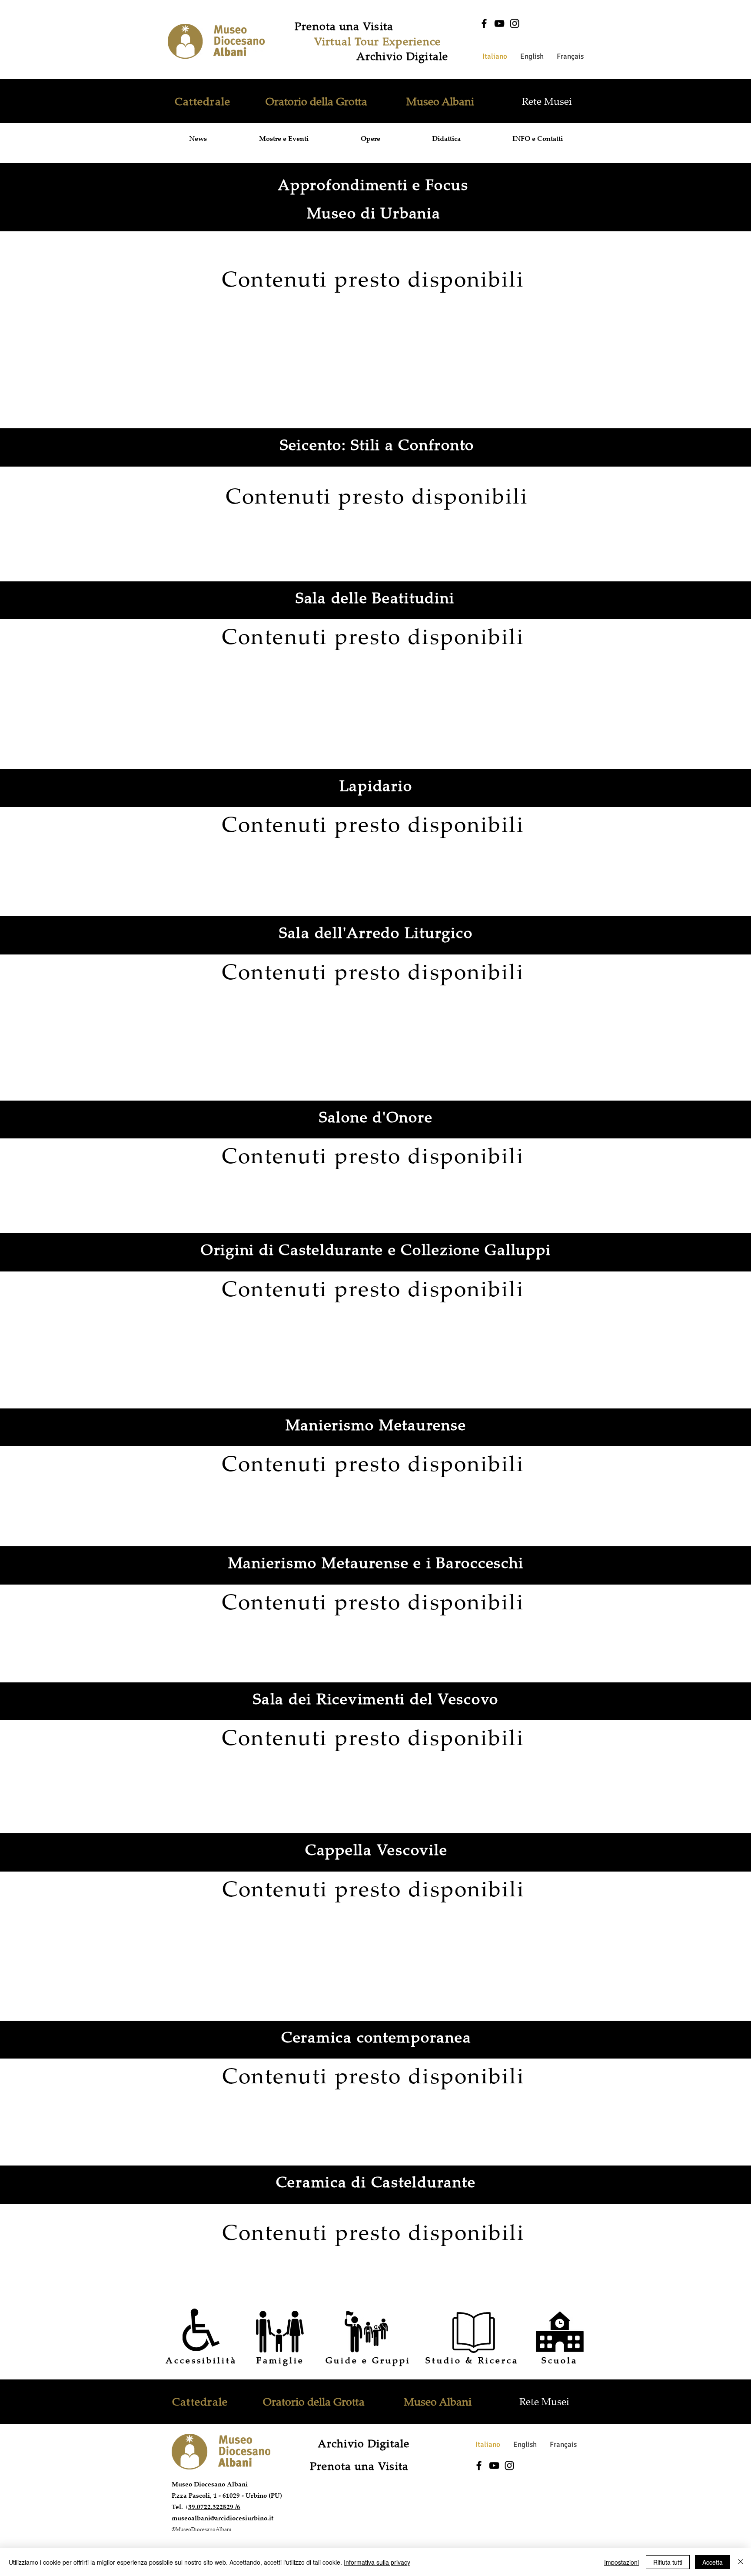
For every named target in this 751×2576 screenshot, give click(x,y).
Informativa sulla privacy (377, 2562)
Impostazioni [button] (621, 2562)
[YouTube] (499, 23)
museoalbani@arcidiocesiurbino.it (223, 2518)
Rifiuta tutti (668, 2562)
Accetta (713, 2562)
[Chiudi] (741, 2562)
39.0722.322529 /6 (214, 2507)
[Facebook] (484, 23)
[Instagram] (515, 23)
